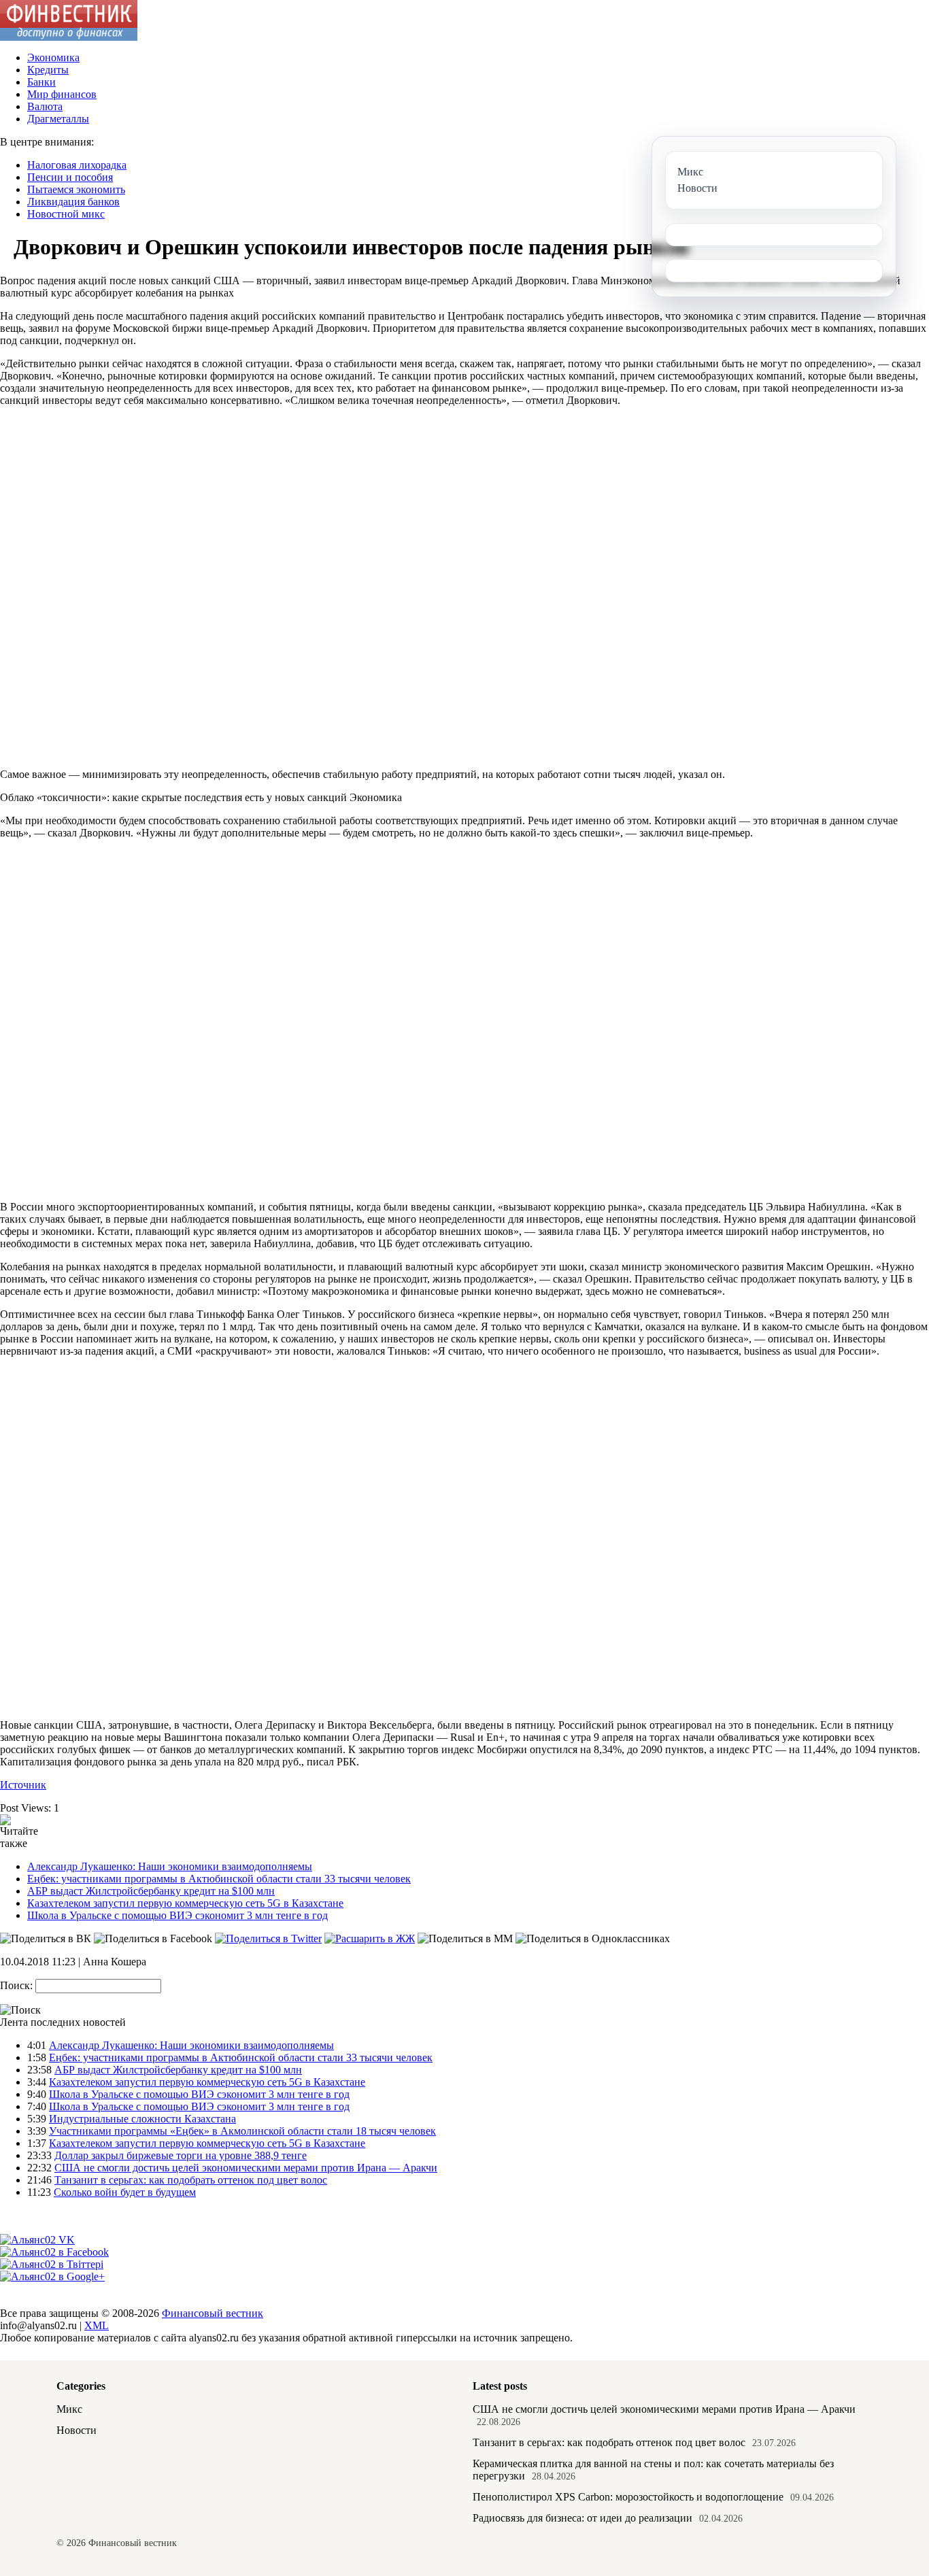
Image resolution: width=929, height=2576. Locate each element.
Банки (41, 82)
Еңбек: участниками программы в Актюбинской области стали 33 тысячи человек (219, 1879)
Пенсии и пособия (70, 177)
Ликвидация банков (73, 202)
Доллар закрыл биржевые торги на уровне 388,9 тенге (181, 2155)
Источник (23, 1785)
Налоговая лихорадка (77, 165)
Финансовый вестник (213, 2313)
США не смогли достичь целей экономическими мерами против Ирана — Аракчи (246, 2168)
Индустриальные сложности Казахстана (142, 2119)
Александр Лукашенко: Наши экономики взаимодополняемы (170, 1866)
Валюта (45, 106)
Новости (77, 2430)
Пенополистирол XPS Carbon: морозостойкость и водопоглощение (628, 2497)
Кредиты (48, 70)
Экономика (53, 57)
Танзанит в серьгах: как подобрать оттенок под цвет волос (191, 2180)
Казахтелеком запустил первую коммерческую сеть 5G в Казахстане (185, 1903)
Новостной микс (66, 214)
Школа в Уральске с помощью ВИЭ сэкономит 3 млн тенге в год (178, 1915)
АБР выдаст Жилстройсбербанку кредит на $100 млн (151, 1891)
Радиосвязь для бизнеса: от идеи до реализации (582, 2518)
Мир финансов (62, 94)
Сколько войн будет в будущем (125, 2192)
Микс (69, 2409)
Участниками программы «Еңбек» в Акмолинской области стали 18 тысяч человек (242, 2131)
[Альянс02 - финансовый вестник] (69, 37)
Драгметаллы (58, 119)
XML (97, 2325)
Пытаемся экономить (76, 189)
